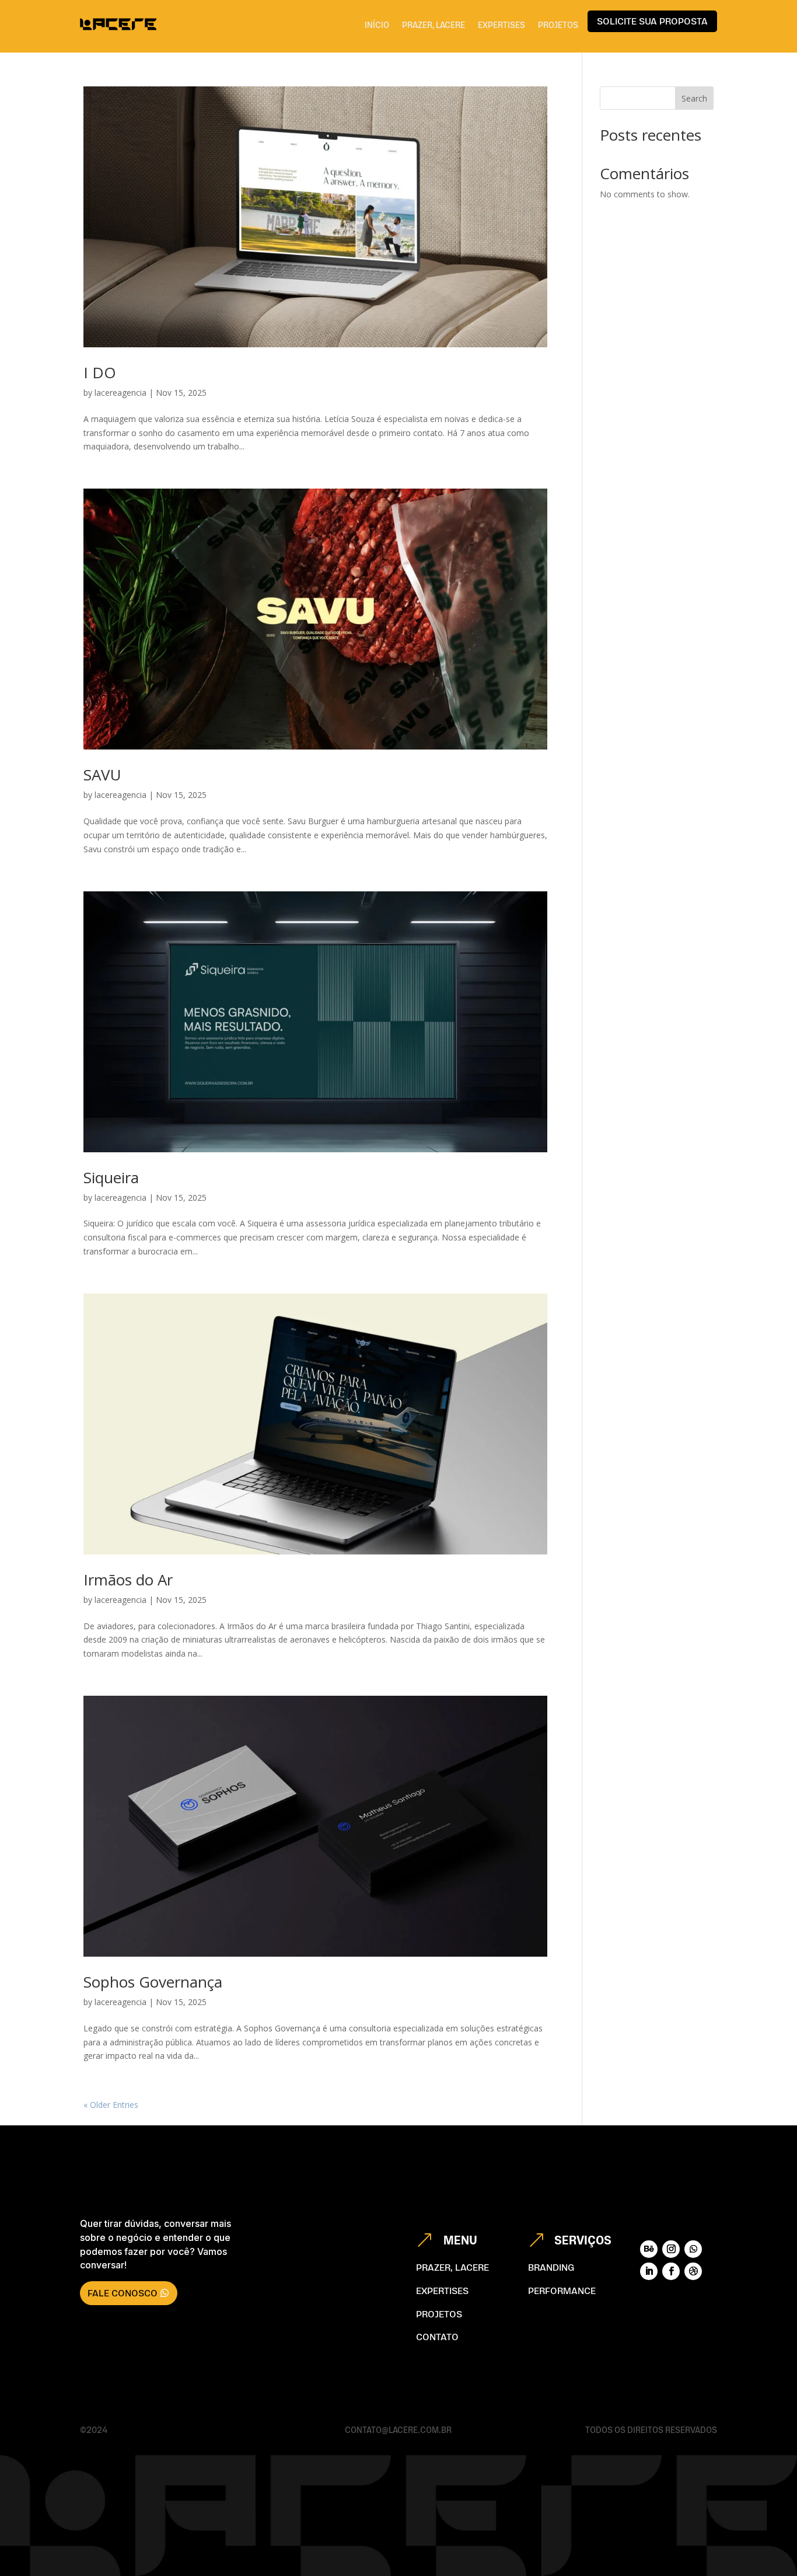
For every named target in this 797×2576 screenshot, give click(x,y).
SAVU (102, 775)
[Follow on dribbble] (693, 2271)
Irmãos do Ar (128, 1580)
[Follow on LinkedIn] (649, 2271)
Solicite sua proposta (652, 21)
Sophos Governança (153, 1982)
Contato (437, 2337)
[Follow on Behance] (649, 2249)
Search (694, 98)
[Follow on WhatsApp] (693, 2249)
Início (377, 25)
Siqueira (111, 1177)
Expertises (501, 25)
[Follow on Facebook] (671, 2271)
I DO (100, 372)
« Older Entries (111, 2105)
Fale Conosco (123, 2293)
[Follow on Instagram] (671, 2249)
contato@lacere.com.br (398, 2430)
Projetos (558, 25)
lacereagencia (120, 393)
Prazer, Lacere (434, 25)
